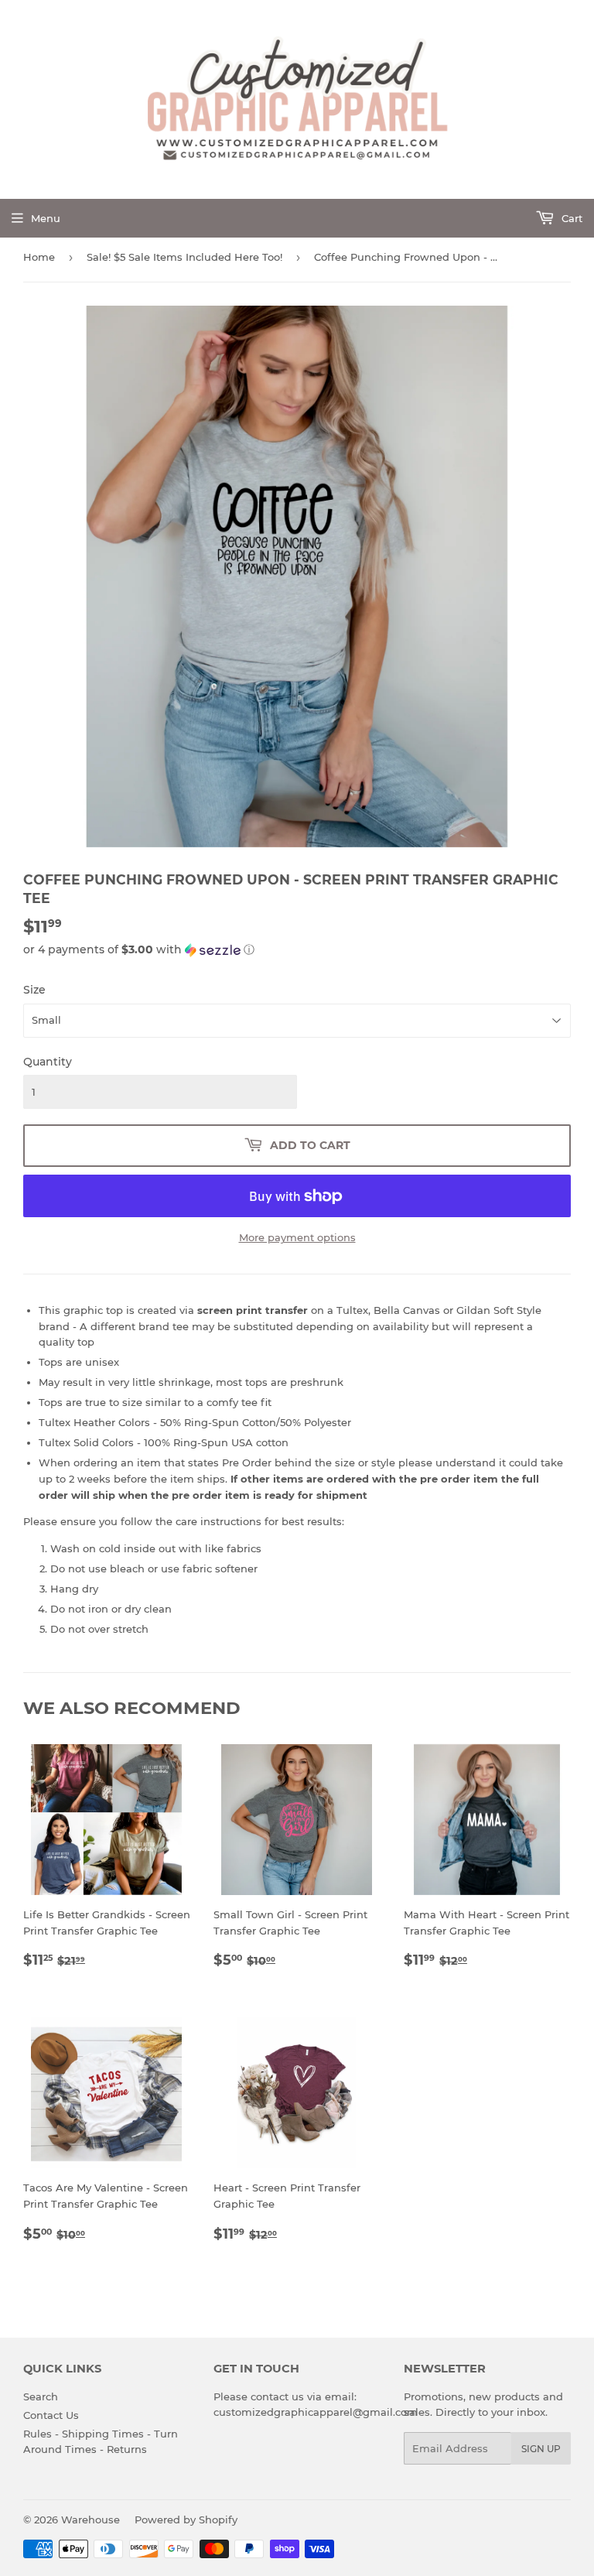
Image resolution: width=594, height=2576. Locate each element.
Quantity (48, 1062)
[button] (297, 950)
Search (41, 2396)
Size (34, 990)
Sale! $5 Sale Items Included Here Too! (184, 257)
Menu (46, 218)
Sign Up (541, 2449)
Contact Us (51, 2415)
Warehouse (90, 2520)
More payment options (297, 1237)
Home (39, 257)
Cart (570, 218)
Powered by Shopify (186, 2520)
